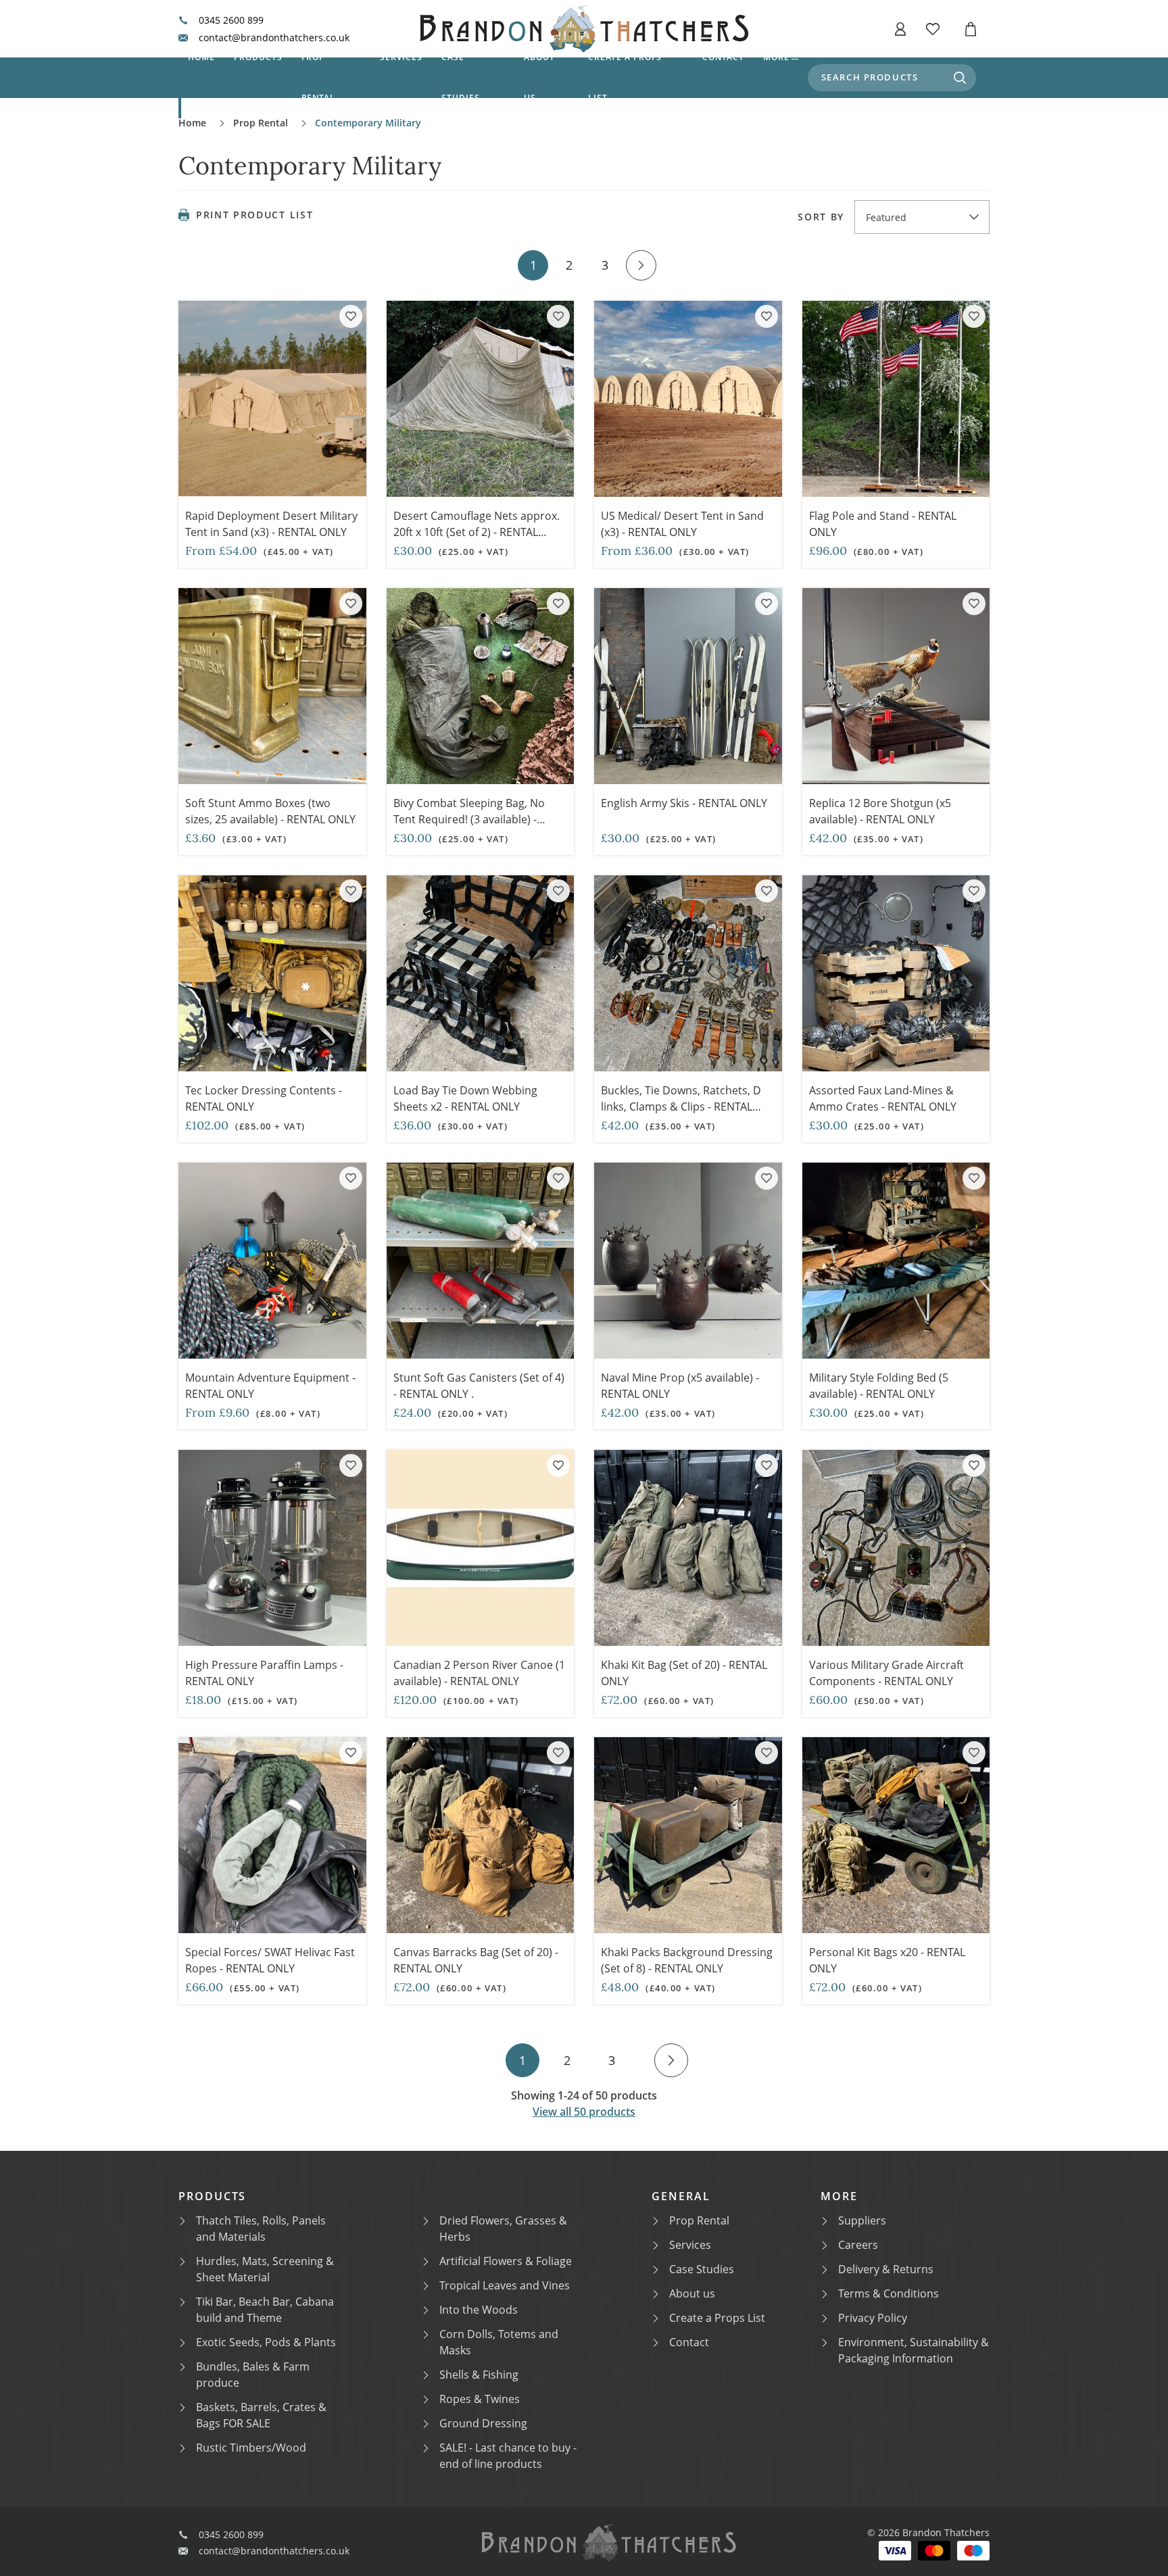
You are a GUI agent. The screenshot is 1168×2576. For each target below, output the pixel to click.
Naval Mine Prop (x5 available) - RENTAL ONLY (680, 1386)
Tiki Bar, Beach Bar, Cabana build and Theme (265, 2310)
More (776, 57)
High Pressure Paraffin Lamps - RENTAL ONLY (264, 1673)
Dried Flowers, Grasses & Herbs (503, 2229)
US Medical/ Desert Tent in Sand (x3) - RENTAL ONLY (682, 524)
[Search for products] (960, 78)
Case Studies (702, 2269)
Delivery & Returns (886, 2269)
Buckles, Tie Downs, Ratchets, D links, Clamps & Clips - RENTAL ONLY (681, 1107)
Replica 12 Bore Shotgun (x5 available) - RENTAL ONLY (880, 811)
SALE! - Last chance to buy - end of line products (508, 2456)
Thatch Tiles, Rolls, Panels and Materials (261, 2229)
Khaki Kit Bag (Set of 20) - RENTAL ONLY (684, 1673)
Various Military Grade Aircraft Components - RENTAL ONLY (886, 1673)
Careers (858, 2245)
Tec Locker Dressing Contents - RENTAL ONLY (264, 1098)
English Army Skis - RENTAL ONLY (684, 803)
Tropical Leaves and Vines (505, 2285)
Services (401, 57)
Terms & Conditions (889, 2293)
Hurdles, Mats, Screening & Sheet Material (265, 2269)
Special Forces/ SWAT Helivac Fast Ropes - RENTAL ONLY (270, 1960)
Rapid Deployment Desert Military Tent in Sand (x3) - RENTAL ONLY (271, 524)
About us (539, 77)
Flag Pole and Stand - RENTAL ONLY (883, 524)
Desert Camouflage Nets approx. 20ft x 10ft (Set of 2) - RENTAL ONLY (477, 532)
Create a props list (625, 77)
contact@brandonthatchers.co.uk (274, 38)
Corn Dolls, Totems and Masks (499, 2342)
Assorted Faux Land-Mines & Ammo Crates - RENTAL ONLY (883, 1098)
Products (258, 57)
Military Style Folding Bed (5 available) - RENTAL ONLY (879, 1386)
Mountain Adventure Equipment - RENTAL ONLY (270, 1386)
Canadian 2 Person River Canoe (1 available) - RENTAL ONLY (479, 1673)
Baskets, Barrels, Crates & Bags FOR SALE (261, 2415)
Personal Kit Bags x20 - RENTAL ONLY (887, 1960)
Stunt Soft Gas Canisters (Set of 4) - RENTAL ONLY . (479, 1386)
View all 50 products (584, 2112)
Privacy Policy (873, 2318)
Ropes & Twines (480, 2399)
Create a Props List (717, 2318)
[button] (900, 29)
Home (201, 57)
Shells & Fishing (479, 2375)
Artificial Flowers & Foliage (506, 2261)
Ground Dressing (483, 2423)
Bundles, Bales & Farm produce (253, 2375)
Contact (723, 57)
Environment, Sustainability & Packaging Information (914, 2350)
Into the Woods (479, 2310)
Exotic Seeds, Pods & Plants (266, 2342)
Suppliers (862, 2220)
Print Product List (254, 215)
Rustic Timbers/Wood (251, 2448)
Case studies (461, 77)
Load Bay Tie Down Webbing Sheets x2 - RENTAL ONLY (465, 1098)
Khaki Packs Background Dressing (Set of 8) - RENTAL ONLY (687, 1960)
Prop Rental (319, 77)
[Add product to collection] (351, 316)
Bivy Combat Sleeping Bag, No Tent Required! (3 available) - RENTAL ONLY (469, 819)
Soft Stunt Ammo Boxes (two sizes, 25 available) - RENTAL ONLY (272, 811)
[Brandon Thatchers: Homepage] (584, 29)
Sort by (821, 217)
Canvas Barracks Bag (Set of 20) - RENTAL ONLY (476, 1960)
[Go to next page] (641, 265)
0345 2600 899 (231, 20)
